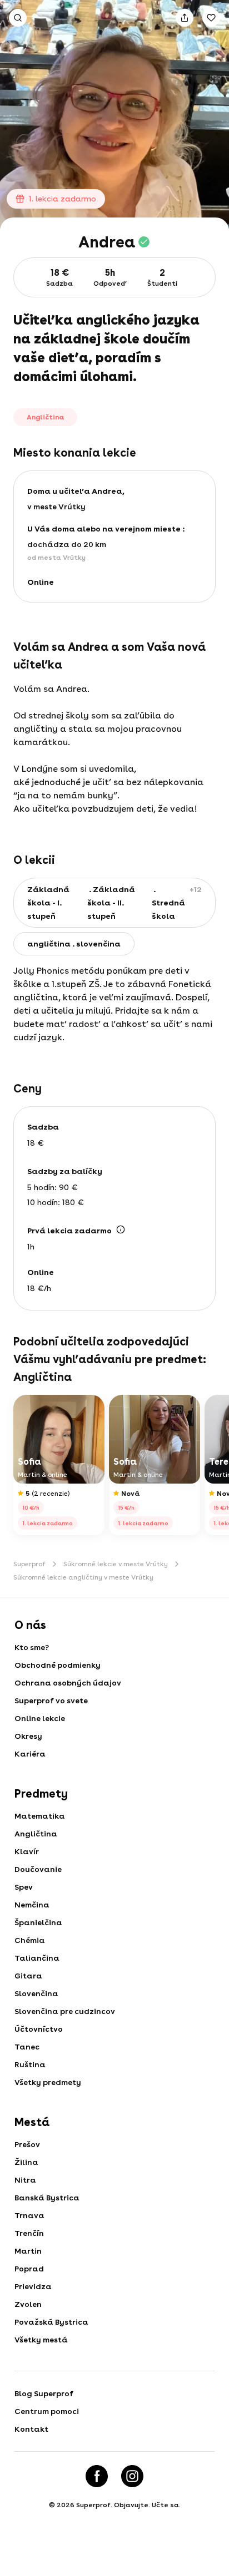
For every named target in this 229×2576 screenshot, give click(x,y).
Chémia (30, 1940)
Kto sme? (32, 1647)
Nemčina (32, 1905)
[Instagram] (132, 2476)
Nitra (25, 2180)
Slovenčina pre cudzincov (65, 2011)
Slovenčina (36, 1993)
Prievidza (33, 2286)
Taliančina (37, 1958)
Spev (24, 1887)
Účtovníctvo (39, 2029)
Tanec (27, 2047)
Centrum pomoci (47, 2411)
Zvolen (28, 2304)
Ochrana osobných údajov (68, 1683)
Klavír (27, 1851)
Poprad (29, 2269)
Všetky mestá (41, 2340)
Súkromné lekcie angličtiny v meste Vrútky (83, 1577)
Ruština (30, 2064)
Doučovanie (38, 1869)
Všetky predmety (48, 2082)
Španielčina (38, 1922)
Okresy (28, 1736)
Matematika (40, 1816)
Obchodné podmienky (58, 1665)
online (41, 582)
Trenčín (29, 2233)
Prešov (27, 2144)
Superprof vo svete (51, 1701)
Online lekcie (40, 1718)
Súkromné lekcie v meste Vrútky (116, 1564)
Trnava (29, 2215)
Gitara (28, 1976)
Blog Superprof (44, 2393)
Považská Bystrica (51, 2322)
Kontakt (31, 2429)
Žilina (26, 2162)
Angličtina (36, 1834)
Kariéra (30, 1754)
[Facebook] (97, 2476)
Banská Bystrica (47, 2198)
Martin (28, 2251)
